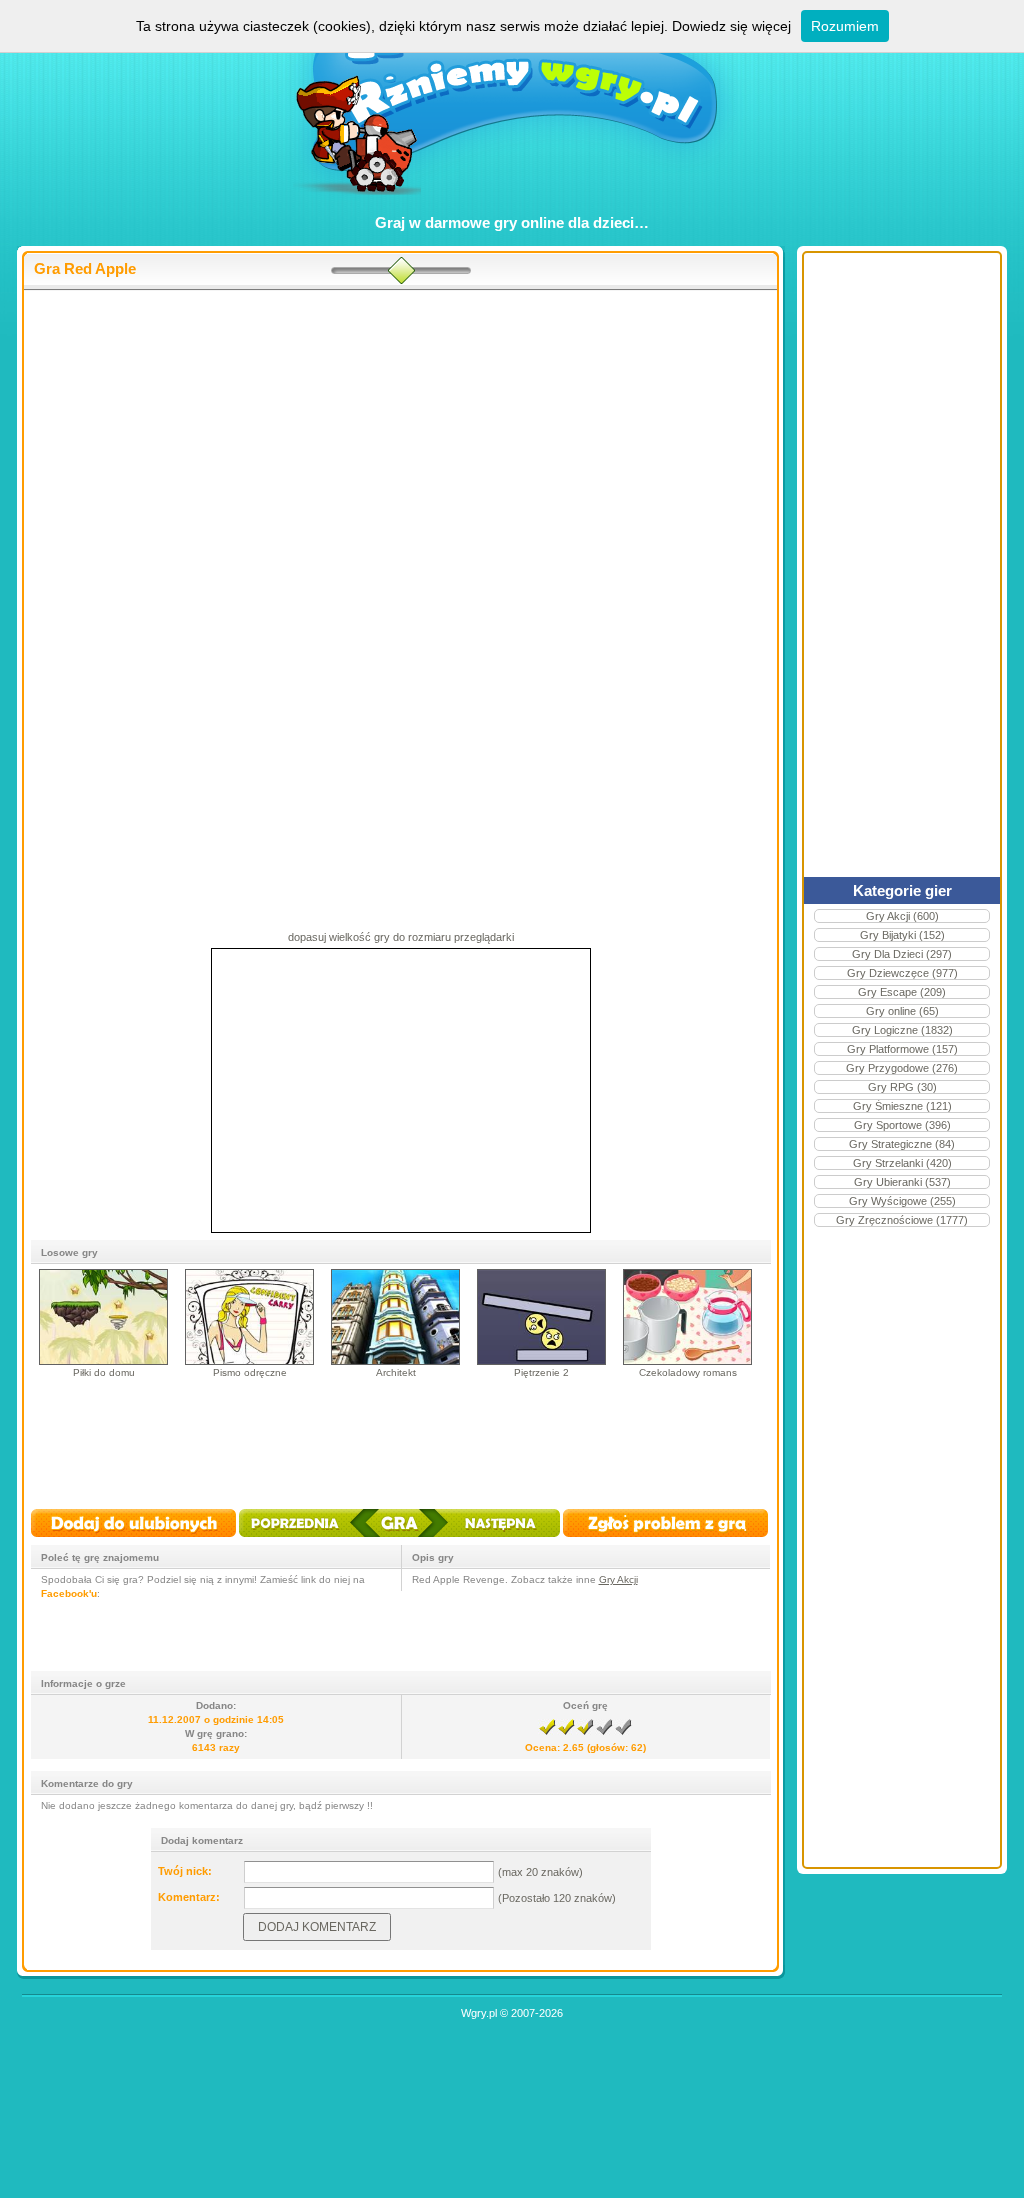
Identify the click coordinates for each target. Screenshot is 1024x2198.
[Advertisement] (400, 451)
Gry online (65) (902, 1011)
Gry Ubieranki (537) (902, 1182)
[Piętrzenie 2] (541, 1361)
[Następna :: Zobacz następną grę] (488, 1539)
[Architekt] (395, 1361)
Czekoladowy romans (688, 1372)
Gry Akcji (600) (902, 916)
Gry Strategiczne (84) (902, 1144)
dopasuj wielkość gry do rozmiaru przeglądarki (401, 937)
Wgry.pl (479, 2013)
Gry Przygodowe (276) (902, 1068)
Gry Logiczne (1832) (902, 1030)
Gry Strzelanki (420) (902, 1163)
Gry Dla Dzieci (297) (902, 954)
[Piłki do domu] (103, 1361)
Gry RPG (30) (902, 1087)
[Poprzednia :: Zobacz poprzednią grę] (309, 1539)
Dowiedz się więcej (731, 26)
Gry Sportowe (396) (902, 1125)
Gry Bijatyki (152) (902, 935)
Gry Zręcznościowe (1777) (902, 1220)
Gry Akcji (618, 1579)
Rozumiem (845, 26)
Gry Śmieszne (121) (902, 1106)
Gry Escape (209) (902, 992)
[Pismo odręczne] (249, 1361)
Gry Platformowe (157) (902, 1049)
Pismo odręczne (250, 1372)
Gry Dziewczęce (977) (902, 973)
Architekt (396, 1372)
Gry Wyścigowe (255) (902, 1201)
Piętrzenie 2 (541, 1372)
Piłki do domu (104, 1372)
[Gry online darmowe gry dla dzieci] (512, 205)
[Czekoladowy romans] (687, 1361)
